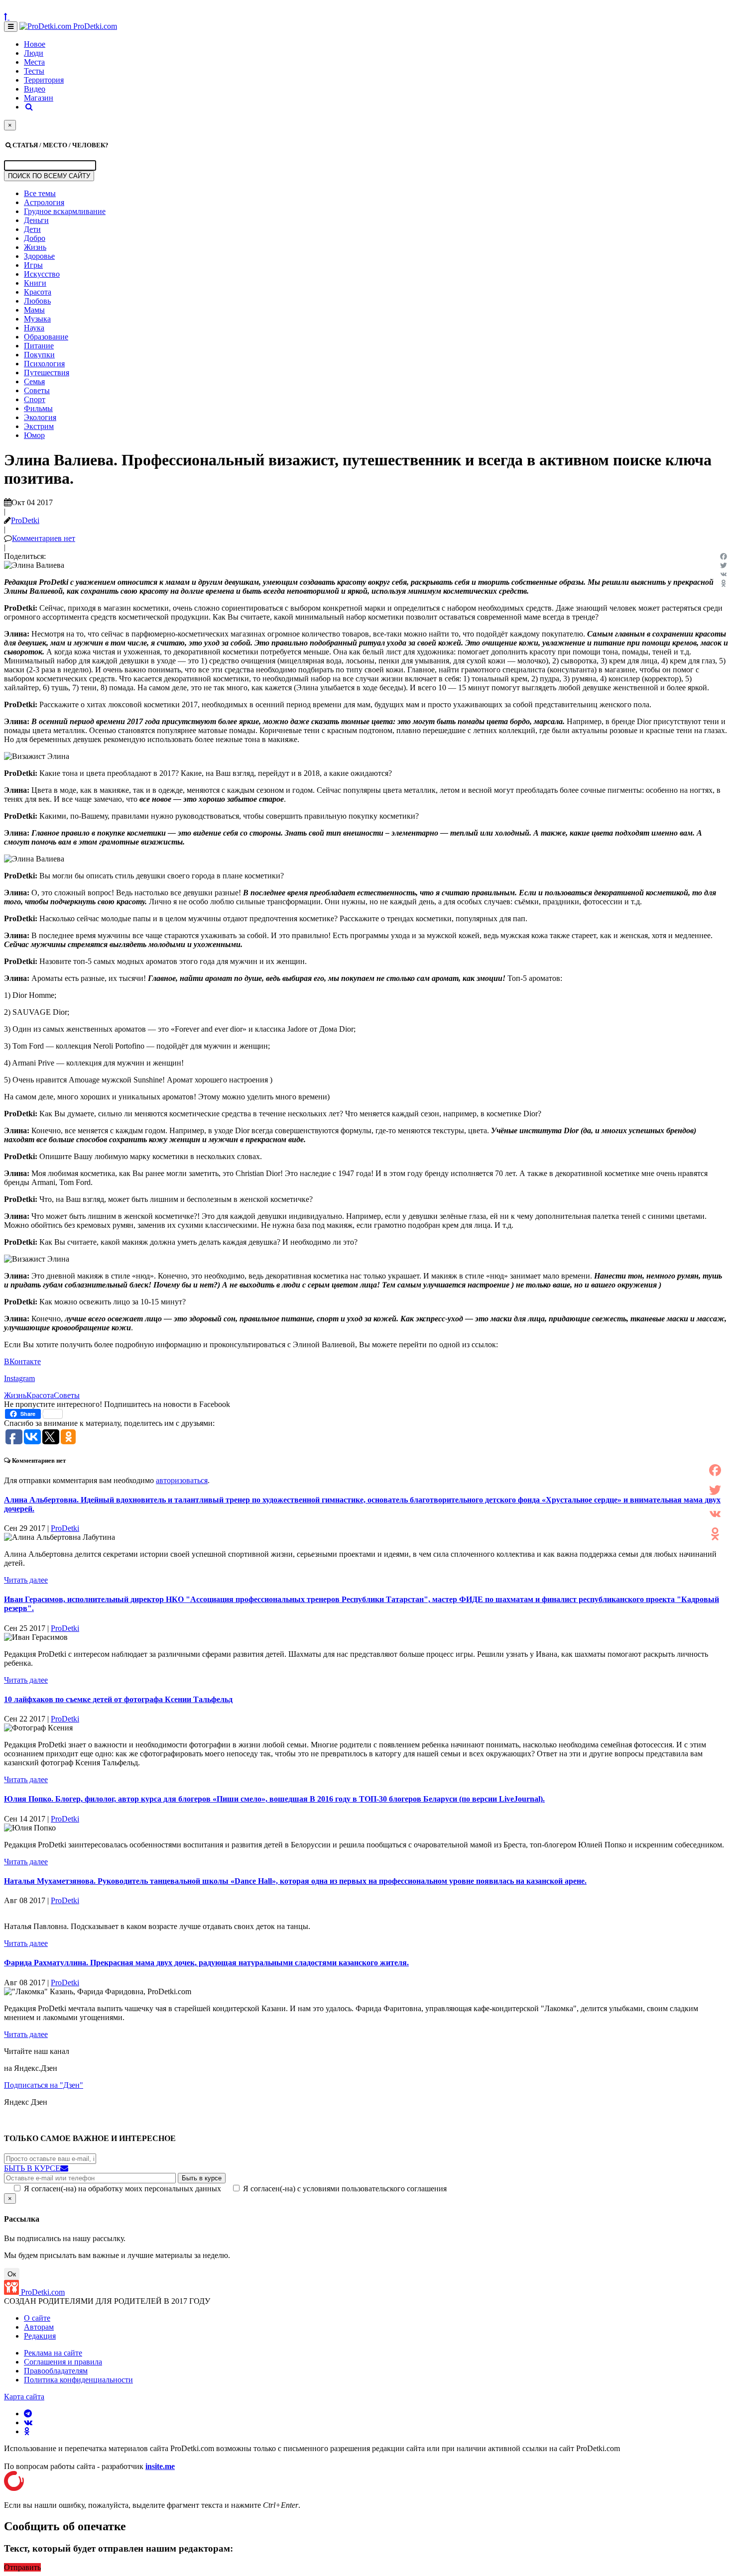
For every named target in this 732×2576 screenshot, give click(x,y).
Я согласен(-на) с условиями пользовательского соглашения (345, 2189)
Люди (34, 53)
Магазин (39, 98)
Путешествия (47, 373)
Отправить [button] (22, 2567)
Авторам (39, 2327)
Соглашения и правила (63, 2362)
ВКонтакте (22, 1361)
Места (34, 62)
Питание (39, 346)
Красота (38, 292)
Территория (44, 80)
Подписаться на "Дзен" (44, 2085)
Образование (46, 337)
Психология (44, 364)
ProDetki (25, 520)
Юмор (34, 435)
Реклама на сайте (53, 2353)
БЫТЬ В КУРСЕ (32, 2168)
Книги (35, 283)
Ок (12, 2274)
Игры (33, 265)
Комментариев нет (44, 538)
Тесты (34, 71)
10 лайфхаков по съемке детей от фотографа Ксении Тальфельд (118, 1699)
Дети (32, 229)
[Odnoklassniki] (724, 583)
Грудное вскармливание (65, 211)
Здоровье (39, 256)
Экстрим (39, 426)
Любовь (37, 301)
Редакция (40, 2336)
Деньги (36, 220)
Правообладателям (56, 2371)
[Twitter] (724, 565)
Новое (35, 44)
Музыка (37, 319)
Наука (34, 328)
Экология (40, 417)
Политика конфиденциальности (78, 2380)
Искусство (42, 274)
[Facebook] (724, 556)
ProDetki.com (94, 26)
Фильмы (38, 408)
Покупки (39, 355)
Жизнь (35, 247)
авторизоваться (182, 1480)
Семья (34, 381)
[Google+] (715, 1502)
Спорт (35, 399)
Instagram (19, 1378)
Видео (35, 89)
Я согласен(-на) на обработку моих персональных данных (122, 2189)
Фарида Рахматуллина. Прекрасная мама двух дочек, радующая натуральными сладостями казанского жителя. (206, 1963)
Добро (35, 238)
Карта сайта (24, 2397)
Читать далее (26, 1580)
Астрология (44, 202)
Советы (37, 390)
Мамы (34, 310)
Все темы (40, 193)
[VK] (724, 574)
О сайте (37, 2318)
